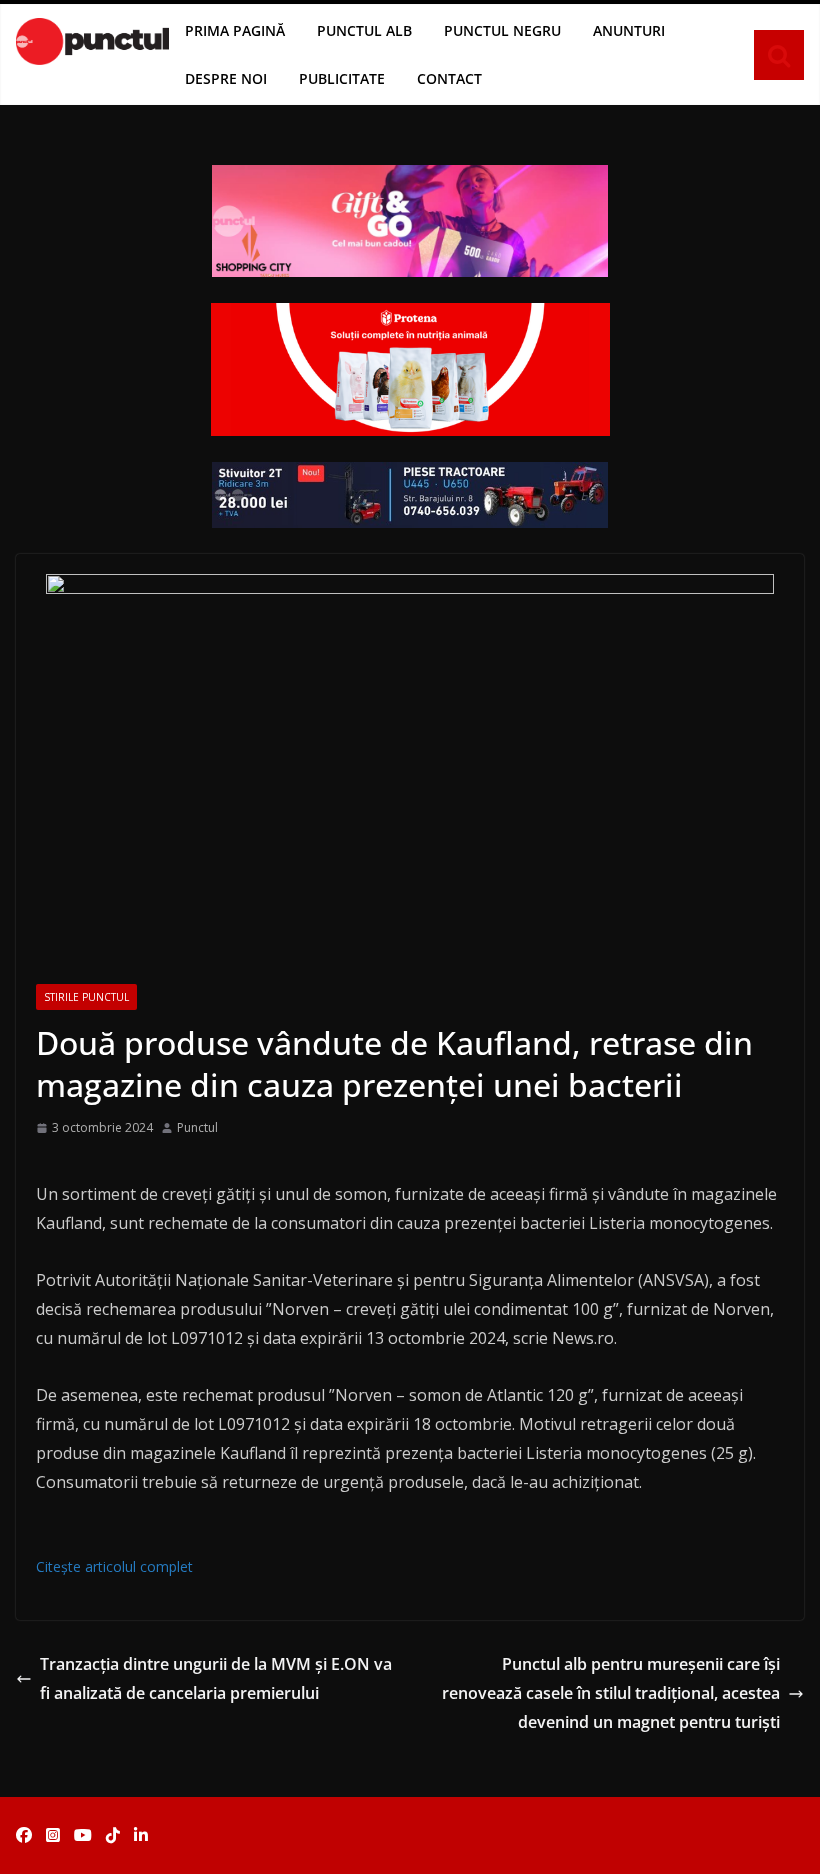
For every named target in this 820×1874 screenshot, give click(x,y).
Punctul (197, 1127)
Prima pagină (235, 30)
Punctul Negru (502, 30)
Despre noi (226, 78)
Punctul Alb (364, 30)
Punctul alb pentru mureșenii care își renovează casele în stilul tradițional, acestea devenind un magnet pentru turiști (611, 1693)
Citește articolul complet (114, 1566)
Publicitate (342, 78)
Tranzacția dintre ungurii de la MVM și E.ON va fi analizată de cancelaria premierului (216, 1678)
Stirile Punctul (86, 997)
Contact (449, 78)
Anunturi (629, 30)
